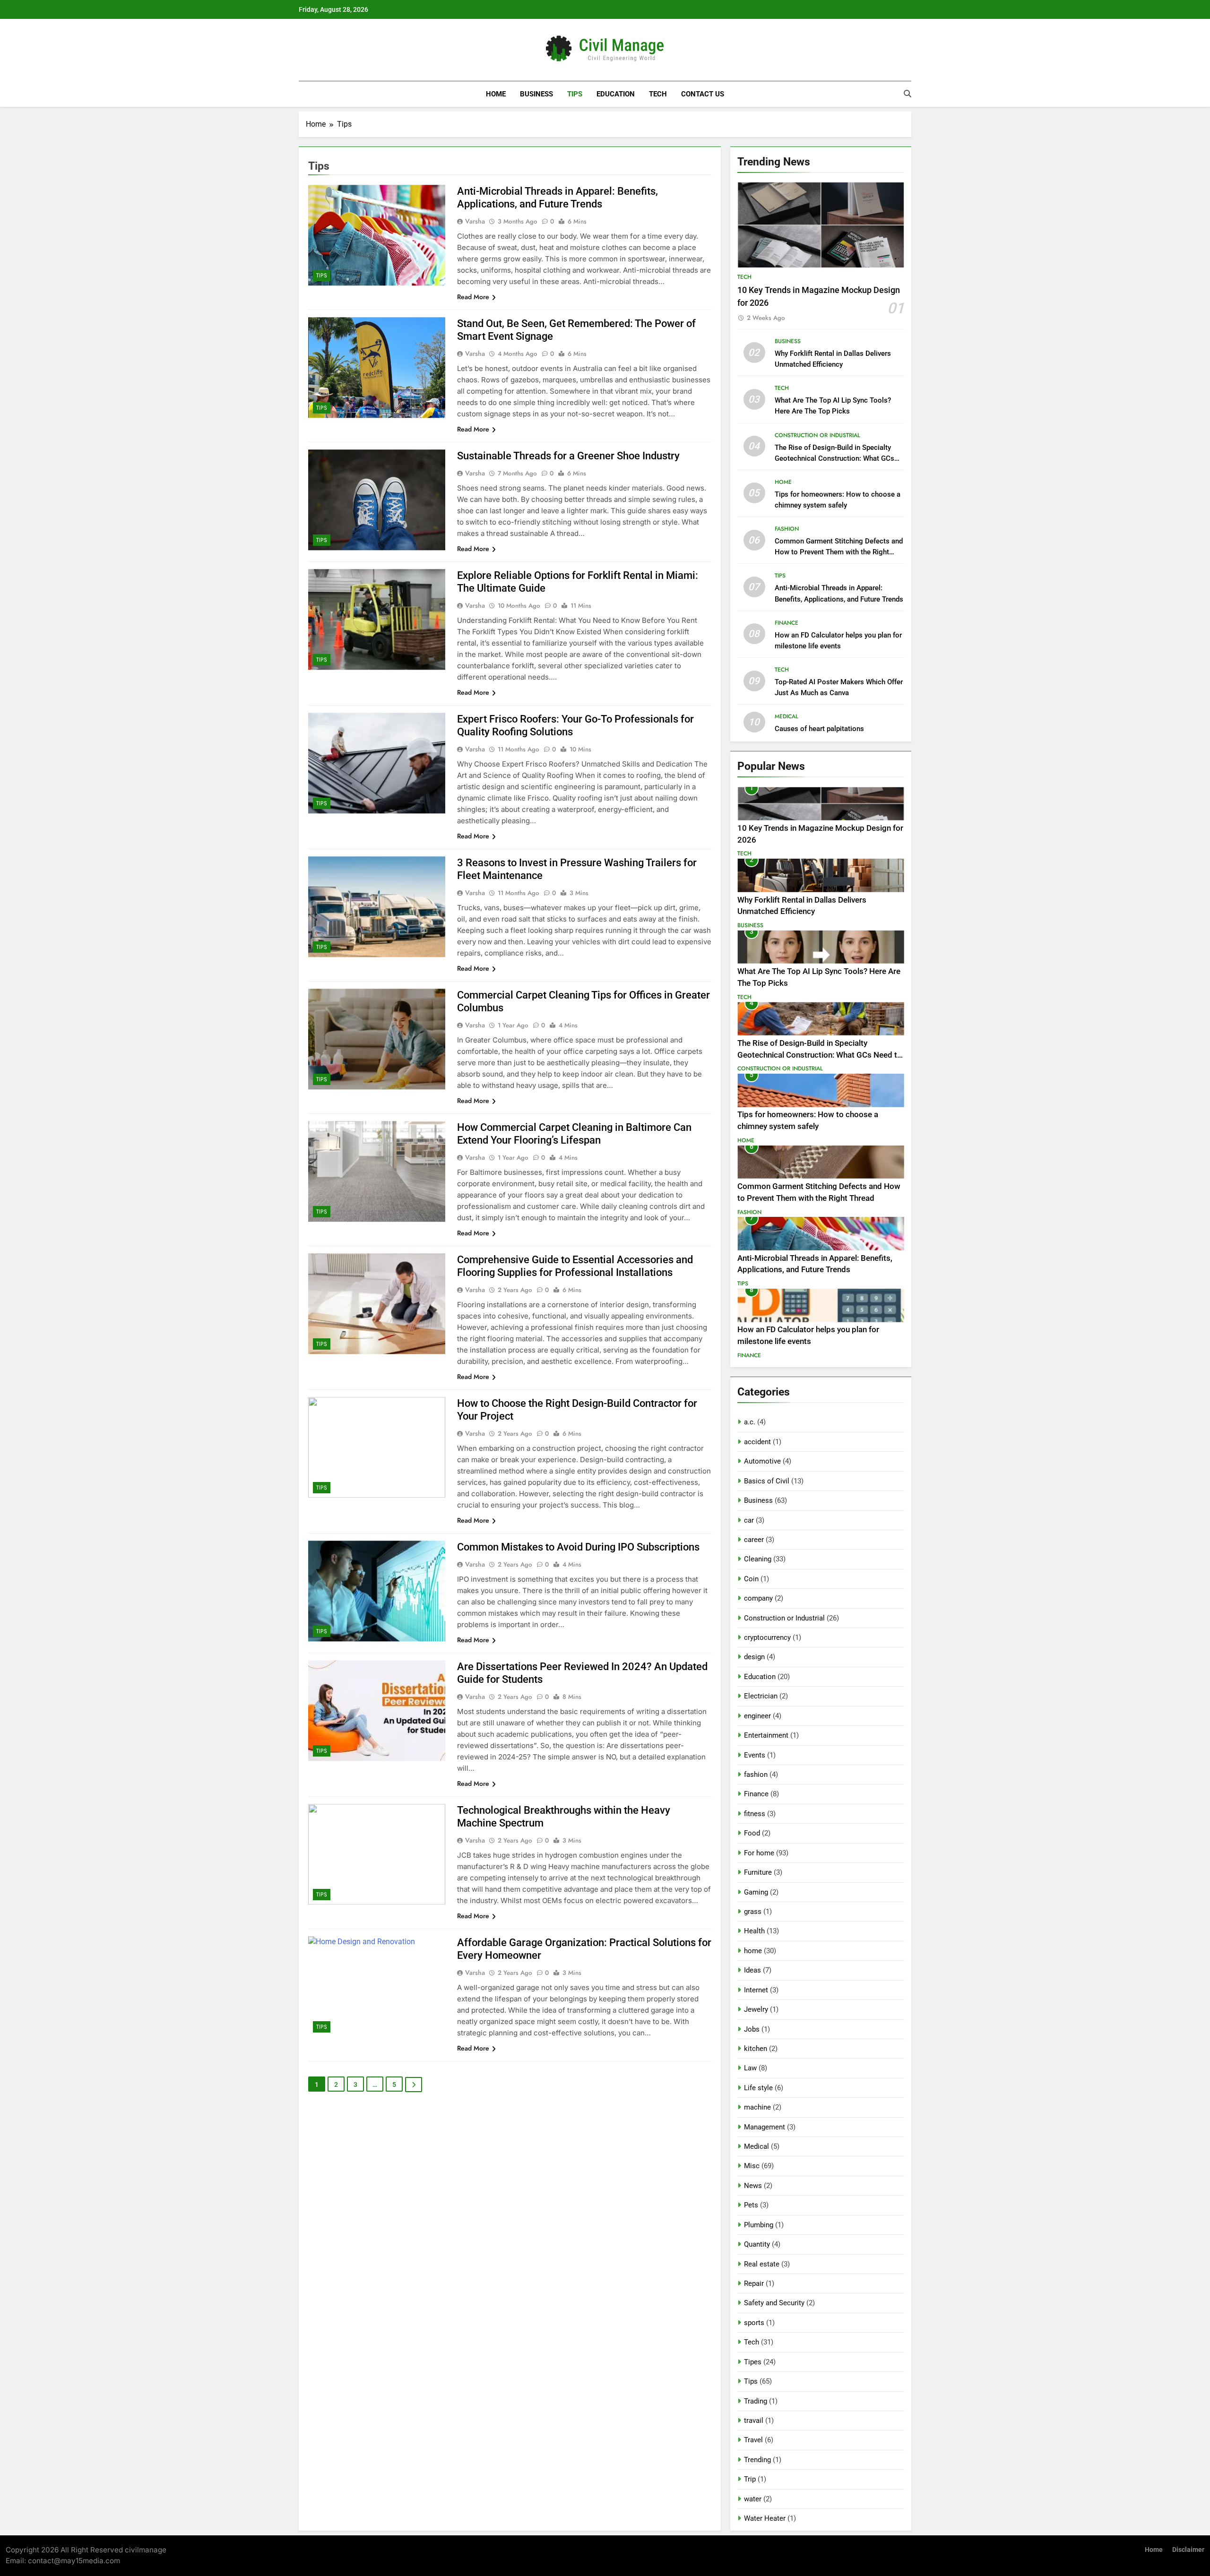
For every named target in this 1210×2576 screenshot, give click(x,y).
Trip (750, 2479)
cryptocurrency (767, 1637)
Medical (786, 716)
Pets (751, 2205)
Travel (753, 2440)
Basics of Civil (767, 1481)
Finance (786, 623)
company (758, 1598)
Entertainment (766, 1735)
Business (536, 94)
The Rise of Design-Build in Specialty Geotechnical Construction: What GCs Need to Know (834, 458)
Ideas (752, 1970)
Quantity (757, 2244)
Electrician (761, 1696)
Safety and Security (774, 2303)
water (753, 2499)
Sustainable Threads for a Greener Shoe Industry (568, 456)
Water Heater (765, 2518)
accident (757, 1442)
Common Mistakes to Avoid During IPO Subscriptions (578, 1547)
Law (750, 2068)
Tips (575, 94)
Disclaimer (1188, 2550)
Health (754, 1931)
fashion (787, 529)
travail (754, 2421)
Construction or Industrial (817, 435)
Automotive (762, 1461)
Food (752, 1833)
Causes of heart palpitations (819, 729)
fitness (755, 1814)
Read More (473, 297)
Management (765, 2127)
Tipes (753, 2362)
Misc (752, 2166)
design (754, 1657)
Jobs (752, 2029)
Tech (658, 94)
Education (616, 94)
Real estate (762, 2264)
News (753, 2186)
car (749, 1520)
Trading (756, 2401)
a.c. (750, 1422)
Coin (751, 1579)
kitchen (756, 2049)
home (783, 482)
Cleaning (758, 1559)
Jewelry (756, 2009)
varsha (475, 221)
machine (757, 2107)
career (754, 1540)
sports (754, 2323)
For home (759, 1853)
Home (496, 94)
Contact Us (703, 94)
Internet (756, 1990)
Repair (754, 2283)
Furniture (758, 1872)
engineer (757, 1716)
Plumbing (759, 2225)
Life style (758, 2088)
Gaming (756, 1892)
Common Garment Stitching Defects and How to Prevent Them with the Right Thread (839, 552)
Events (755, 1755)
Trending (757, 2460)
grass (753, 1912)
